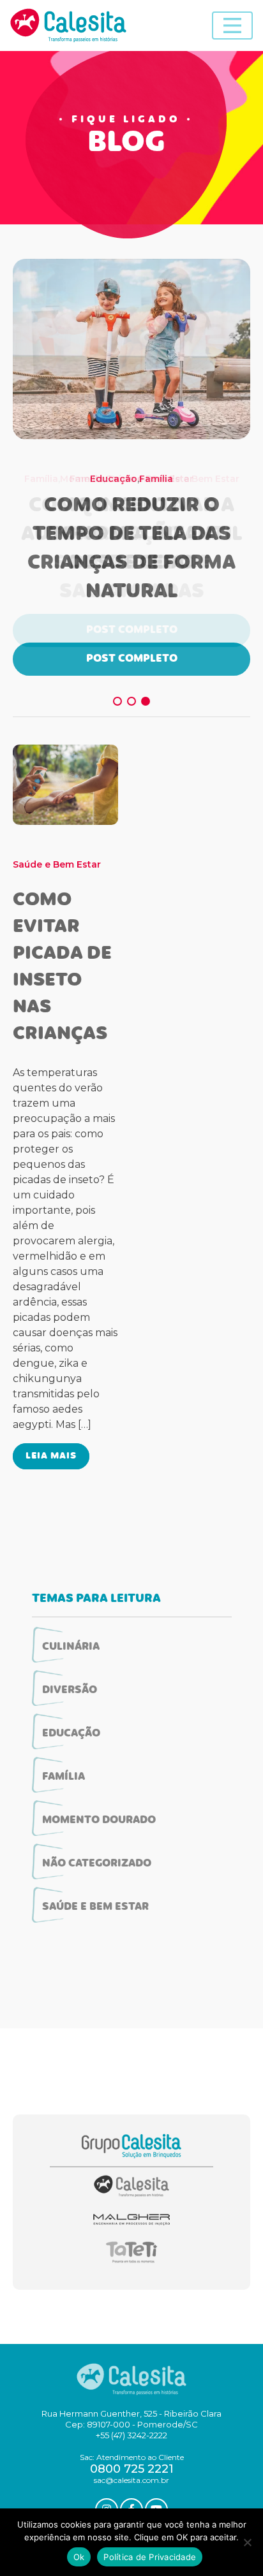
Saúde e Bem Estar (57, 864)
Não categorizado (97, 1864)
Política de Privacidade (150, 2557)
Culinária (71, 1647)
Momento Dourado (99, 1821)
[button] (117, 701)
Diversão (70, 1691)
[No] (247, 2542)
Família (156, 479)
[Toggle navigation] (232, 25)
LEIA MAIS (51, 1456)
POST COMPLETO (132, 659)
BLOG (126, 144)
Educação (114, 479)
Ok (79, 2557)
